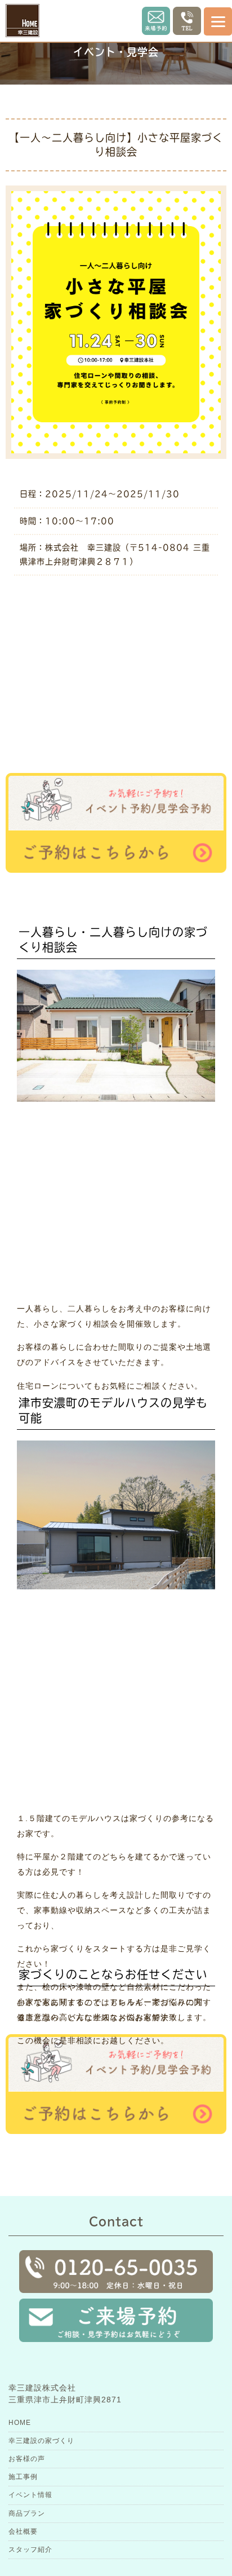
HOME (20, 2423)
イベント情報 (30, 2495)
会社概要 (23, 2531)
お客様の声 (27, 2459)
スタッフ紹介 (30, 2550)
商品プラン (27, 2513)
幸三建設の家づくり (41, 2441)
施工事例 (23, 2477)
